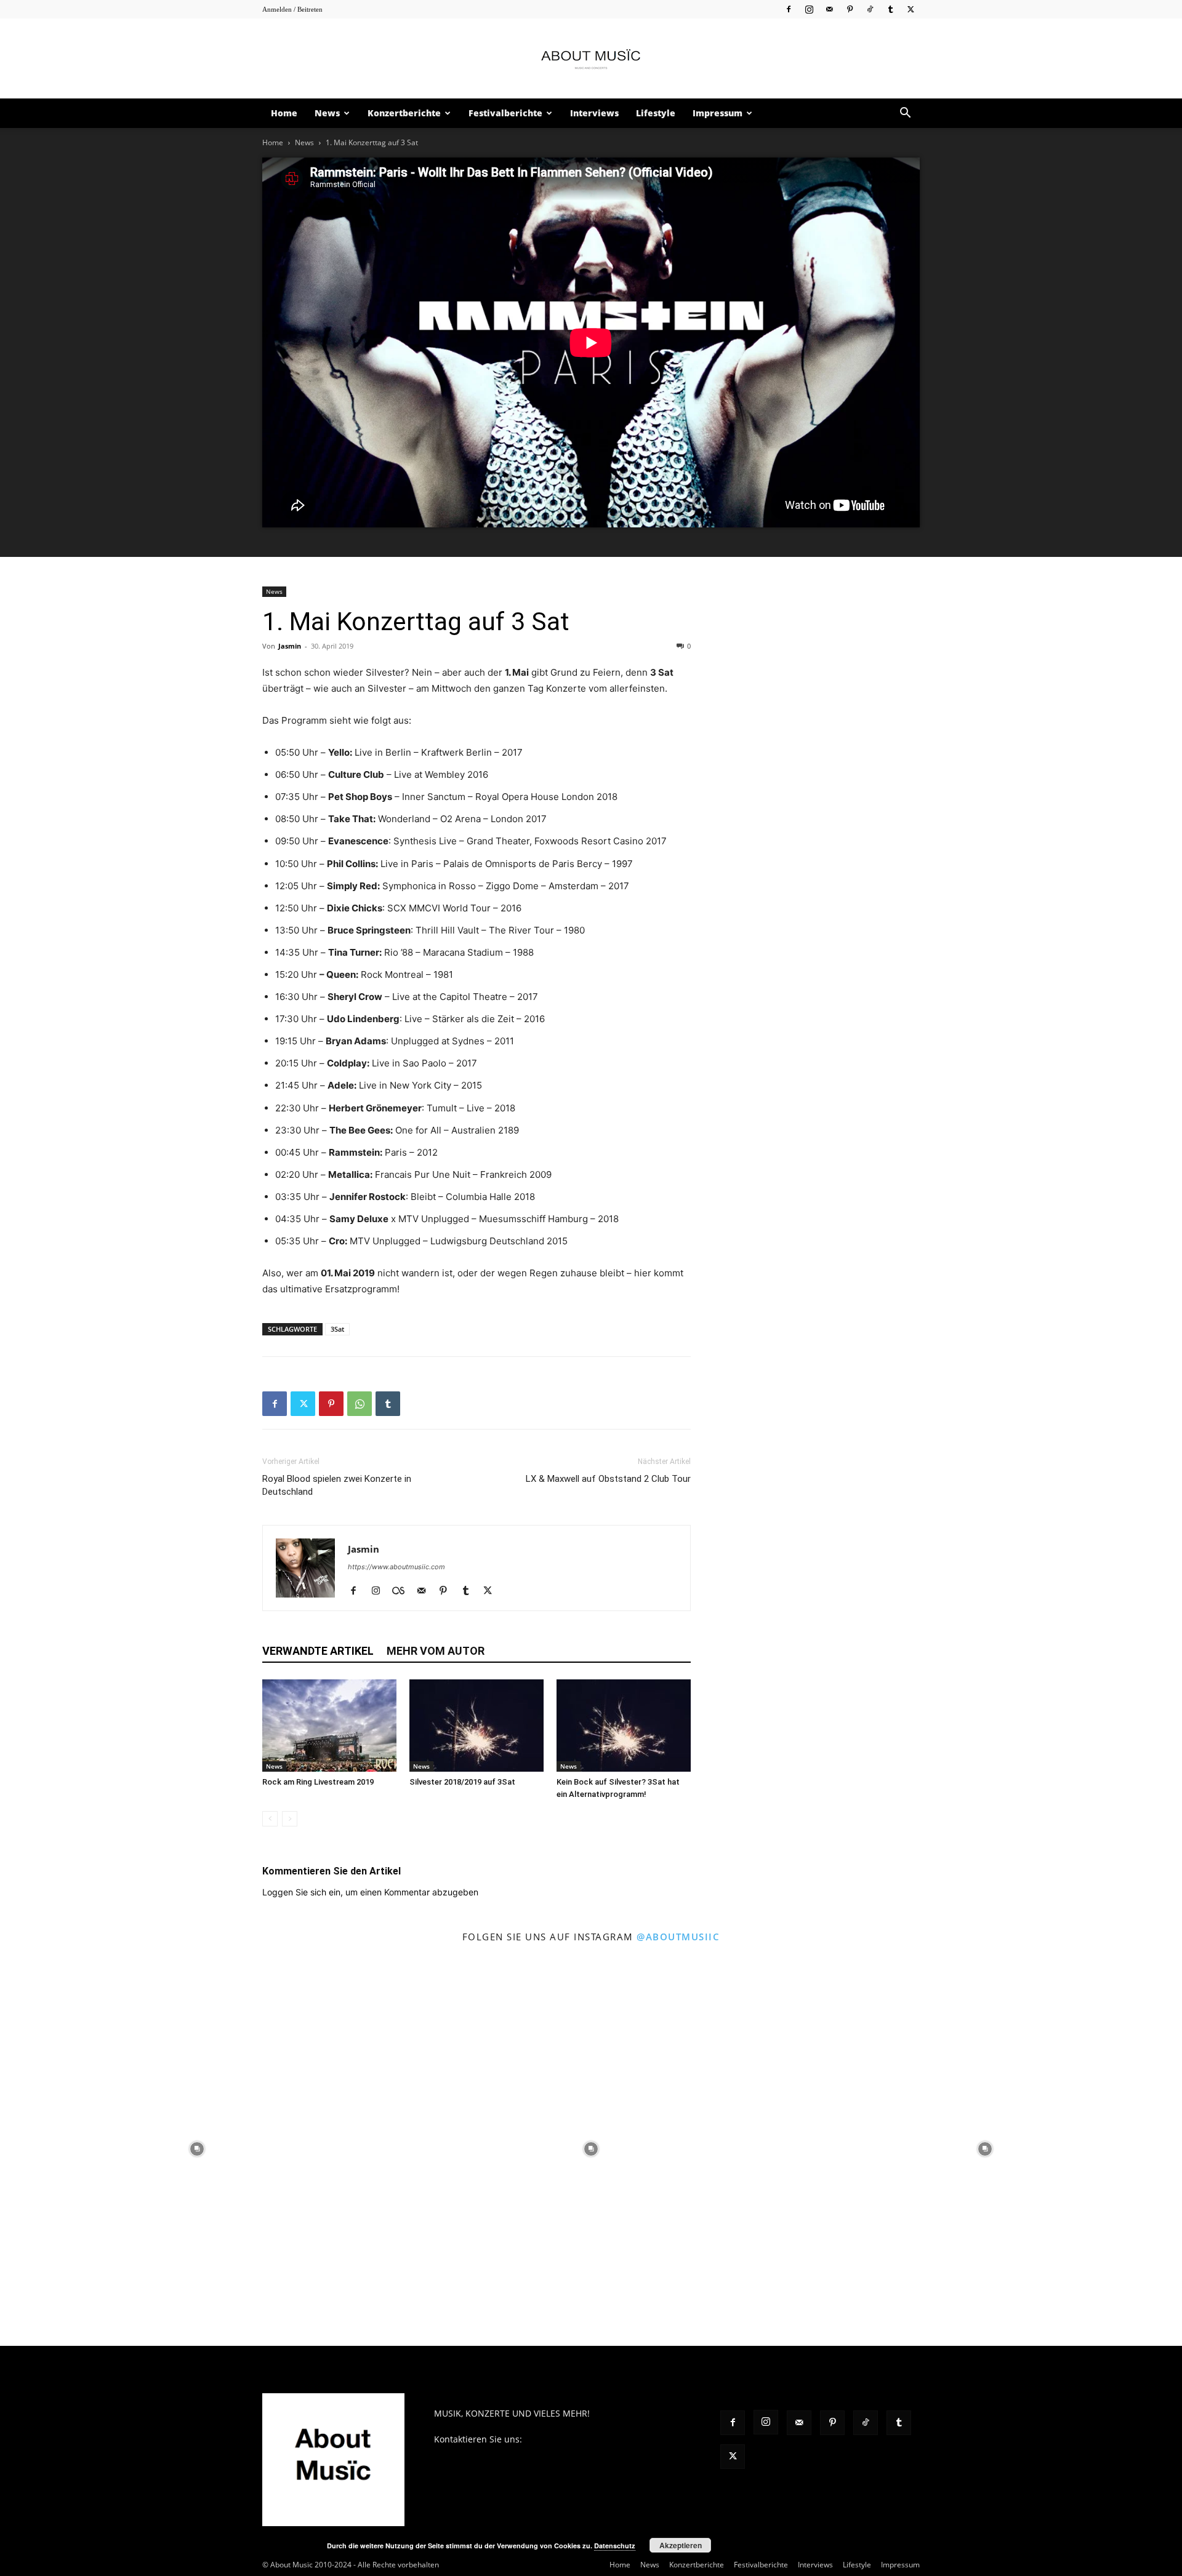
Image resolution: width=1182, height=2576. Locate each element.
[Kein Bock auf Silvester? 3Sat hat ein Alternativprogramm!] (624, 1726)
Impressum (718, 113)
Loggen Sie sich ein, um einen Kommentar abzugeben (370, 1892)
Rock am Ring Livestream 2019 (318, 1782)
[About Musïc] (591, 59)
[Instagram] (809, 9)
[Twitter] (911, 9)
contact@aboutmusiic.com (579, 2439)
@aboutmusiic (678, 1937)
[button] (905, 114)
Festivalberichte (505, 113)
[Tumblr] (890, 9)
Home (284, 113)
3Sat (337, 1329)
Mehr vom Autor (436, 1651)
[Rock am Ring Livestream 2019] (329, 1726)
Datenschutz (615, 2546)
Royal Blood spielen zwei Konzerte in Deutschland (337, 1485)
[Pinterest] (850, 9)
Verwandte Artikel (318, 1651)
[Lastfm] (403, 1591)
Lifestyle (656, 113)
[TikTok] (870, 9)
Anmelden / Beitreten (292, 9)
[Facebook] (789, 9)
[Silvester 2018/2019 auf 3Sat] (476, 1726)
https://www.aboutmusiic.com (396, 1567)
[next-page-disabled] (290, 1819)
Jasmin (290, 646)
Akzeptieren (681, 2545)
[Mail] (829, 9)
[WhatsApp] (360, 1404)
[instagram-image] (197, 2149)
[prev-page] (270, 1819)
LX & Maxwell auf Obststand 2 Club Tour (608, 1479)
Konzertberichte (404, 113)
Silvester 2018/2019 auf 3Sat (462, 1782)
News (327, 113)
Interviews (594, 113)
